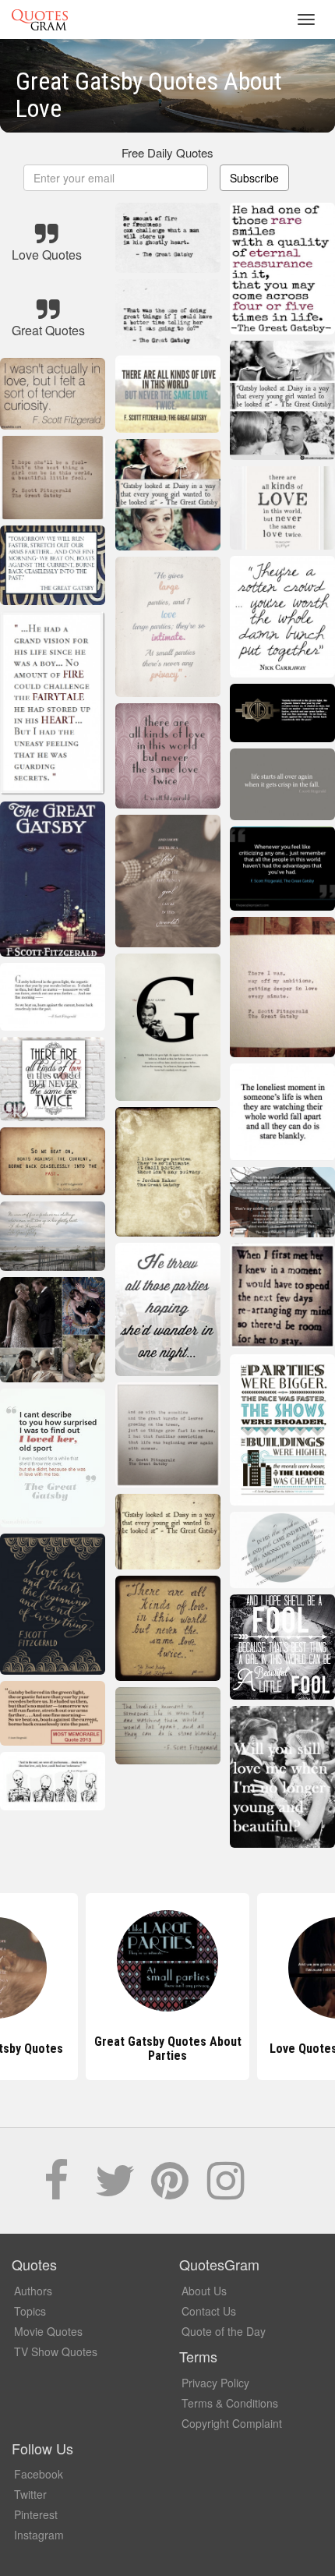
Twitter (30, 2494)
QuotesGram (40, 19)
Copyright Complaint (232, 2423)
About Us (204, 2291)
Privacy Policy (215, 2383)
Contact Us (209, 2311)
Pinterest (36, 2514)
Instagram (39, 2535)
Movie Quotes (48, 2331)
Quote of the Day (224, 2331)
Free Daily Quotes (167, 152)
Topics (30, 2311)
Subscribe (254, 178)
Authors (33, 2291)
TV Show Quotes (56, 2351)
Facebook (39, 2474)
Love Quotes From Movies (168, 2049)
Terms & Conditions (230, 2403)
